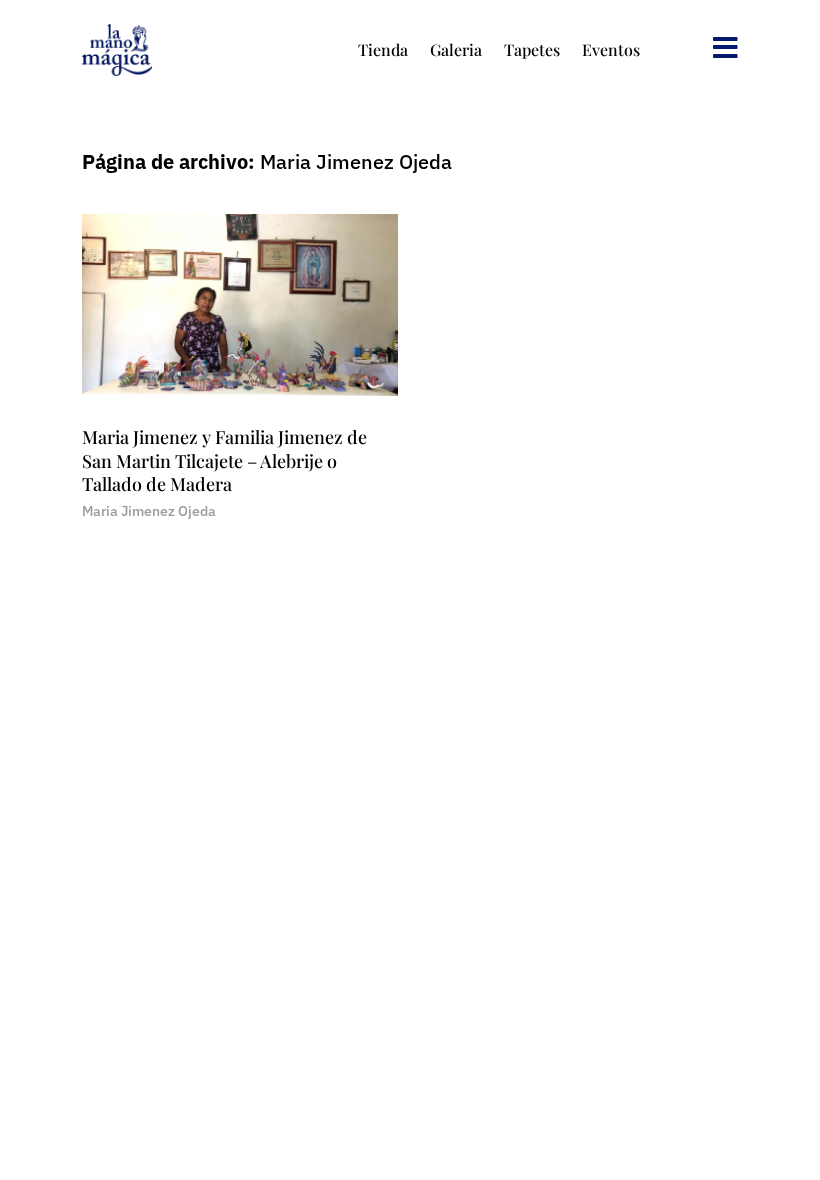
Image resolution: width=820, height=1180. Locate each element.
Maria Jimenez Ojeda (149, 511)
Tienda (383, 49)
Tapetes (532, 49)
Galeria (456, 49)
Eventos (611, 49)
